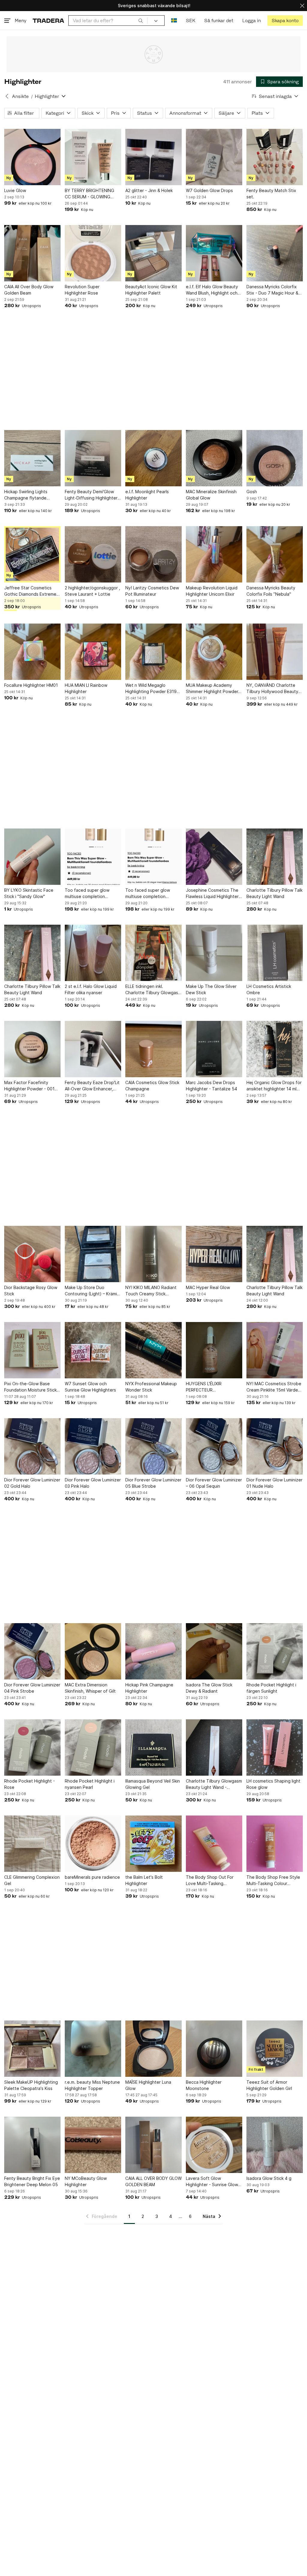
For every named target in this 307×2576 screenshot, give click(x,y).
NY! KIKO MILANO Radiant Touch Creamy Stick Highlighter (151, 1291)
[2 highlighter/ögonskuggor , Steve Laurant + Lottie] (93, 554)
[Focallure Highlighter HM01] (32, 652)
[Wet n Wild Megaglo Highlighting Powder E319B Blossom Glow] (153, 652)
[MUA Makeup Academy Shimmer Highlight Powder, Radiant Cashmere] (214, 652)
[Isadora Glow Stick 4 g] (275, 2145)
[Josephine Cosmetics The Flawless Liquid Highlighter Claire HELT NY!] (214, 857)
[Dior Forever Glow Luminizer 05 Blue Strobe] (153, 1446)
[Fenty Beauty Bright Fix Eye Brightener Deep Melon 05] (32, 2145)
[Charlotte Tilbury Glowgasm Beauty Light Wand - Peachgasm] (214, 1747)
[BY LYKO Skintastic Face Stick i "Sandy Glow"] (32, 857)
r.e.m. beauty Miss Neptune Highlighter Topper (92, 2085)
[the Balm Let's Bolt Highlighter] (153, 1844)
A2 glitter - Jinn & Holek (149, 190)
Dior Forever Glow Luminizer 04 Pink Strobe (32, 1688)
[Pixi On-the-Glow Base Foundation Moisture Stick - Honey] (32, 1350)
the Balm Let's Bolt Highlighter (144, 1880)
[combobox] (108, 21)
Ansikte (20, 96)
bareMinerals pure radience (92, 1877)
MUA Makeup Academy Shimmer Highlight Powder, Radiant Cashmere (213, 689)
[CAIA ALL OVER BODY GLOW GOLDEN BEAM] (153, 2145)
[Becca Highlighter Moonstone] (214, 2049)
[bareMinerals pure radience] (93, 1844)
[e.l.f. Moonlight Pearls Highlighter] (153, 458)
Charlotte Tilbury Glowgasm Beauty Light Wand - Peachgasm (214, 1784)
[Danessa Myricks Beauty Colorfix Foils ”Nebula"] (275, 554)
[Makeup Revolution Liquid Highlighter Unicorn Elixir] (214, 554)
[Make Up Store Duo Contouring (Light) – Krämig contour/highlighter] (93, 1254)
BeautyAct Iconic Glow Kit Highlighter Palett (151, 290)
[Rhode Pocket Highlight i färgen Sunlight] (275, 1651)
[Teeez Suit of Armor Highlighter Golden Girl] (275, 2049)
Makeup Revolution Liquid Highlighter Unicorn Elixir (212, 591)
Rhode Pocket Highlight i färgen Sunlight (271, 1688)
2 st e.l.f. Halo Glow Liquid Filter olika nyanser (91, 989)
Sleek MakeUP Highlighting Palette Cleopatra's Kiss (31, 2085)
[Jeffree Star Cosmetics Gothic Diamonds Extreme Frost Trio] (32, 554)
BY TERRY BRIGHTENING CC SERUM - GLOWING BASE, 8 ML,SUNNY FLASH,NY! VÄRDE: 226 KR (91, 194)
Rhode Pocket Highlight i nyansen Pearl (90, 1784)
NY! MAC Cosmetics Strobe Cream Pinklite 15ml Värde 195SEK (274, 1387)
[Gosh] (275, 458)
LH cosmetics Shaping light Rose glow (273, 1784)
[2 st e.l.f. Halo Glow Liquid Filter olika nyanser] (93, 953)
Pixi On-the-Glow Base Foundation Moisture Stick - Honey (32, 1387)
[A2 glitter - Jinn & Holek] (153, 157)
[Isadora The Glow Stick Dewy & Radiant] (214, 1651)
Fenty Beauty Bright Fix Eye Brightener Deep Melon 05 (32, 2181)
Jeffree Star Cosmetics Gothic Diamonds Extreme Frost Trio (30, 591)
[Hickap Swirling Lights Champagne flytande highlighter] (32, 458)
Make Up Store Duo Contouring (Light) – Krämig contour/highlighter (92, 1291)
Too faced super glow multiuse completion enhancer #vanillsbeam (88, 894)
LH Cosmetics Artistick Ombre (269, 989)
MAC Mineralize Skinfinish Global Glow (211, 495)
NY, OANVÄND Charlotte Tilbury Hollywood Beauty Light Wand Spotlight (272, 689)
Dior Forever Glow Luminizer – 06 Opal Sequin (214, 1483)
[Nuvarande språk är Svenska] (174, 21)
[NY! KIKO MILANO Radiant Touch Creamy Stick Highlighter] (153, 1254)
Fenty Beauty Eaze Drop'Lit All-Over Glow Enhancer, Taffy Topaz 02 (92, 1086)
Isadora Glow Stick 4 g (269, 2178)
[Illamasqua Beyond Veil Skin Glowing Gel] (153, 1747)
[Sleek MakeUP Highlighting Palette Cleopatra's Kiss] (32, 2049)
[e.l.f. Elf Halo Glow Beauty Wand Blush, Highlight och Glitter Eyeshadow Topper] (214, 253)
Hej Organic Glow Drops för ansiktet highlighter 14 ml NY (274, 1086)
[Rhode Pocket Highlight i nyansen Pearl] (93, 1747)
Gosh (252, 492)
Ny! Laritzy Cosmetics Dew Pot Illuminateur (152, 591)
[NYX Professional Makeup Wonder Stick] (153, 1350)
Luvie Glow (15, 190)
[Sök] (141, 20)
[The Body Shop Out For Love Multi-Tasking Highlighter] (214, 1844)
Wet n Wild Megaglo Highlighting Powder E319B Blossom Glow (152, 689)
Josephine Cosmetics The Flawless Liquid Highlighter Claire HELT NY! (212, 894)
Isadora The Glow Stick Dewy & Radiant (209, 1688)
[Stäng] (302, 6)
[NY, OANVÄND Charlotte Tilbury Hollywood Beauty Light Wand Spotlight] (275, 652)
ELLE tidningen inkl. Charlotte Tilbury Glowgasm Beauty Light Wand (153, 990)
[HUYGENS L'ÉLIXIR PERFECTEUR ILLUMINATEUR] (214, 1350)
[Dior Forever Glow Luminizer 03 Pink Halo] (93, 1446)
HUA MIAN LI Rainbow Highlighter (86, 688)
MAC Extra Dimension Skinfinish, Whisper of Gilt (90, 1688)
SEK (191, 21)
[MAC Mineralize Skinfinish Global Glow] (214, 458)
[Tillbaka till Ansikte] (7, 96)
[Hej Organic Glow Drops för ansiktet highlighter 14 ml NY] (275, 1049)
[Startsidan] (48, 21)
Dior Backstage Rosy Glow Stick (31, 1291)
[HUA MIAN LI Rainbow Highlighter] (93, 652)
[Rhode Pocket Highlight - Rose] (32, 1747)
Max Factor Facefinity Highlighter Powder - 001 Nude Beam (29, 1086)
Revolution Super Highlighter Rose (82, 290)
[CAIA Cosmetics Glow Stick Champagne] (153, 1049)
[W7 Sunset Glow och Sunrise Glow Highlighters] (93, 1350)
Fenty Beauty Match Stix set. (271, 194)
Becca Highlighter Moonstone (204, 2085)
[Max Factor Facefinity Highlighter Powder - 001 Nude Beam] (32, 1049)
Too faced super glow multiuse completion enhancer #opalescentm (150, 894)
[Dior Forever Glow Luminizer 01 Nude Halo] (275, 1446)
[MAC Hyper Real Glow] (214, 1254)
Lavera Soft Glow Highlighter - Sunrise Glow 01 (212, 2182)
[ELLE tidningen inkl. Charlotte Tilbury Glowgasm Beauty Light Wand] (153, 953)
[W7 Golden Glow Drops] (214, 157)
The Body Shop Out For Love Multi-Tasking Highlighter (210, 1881)
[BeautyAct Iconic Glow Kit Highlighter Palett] (153, 253)
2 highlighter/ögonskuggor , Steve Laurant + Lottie (92, 591)
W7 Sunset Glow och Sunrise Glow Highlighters (90, 1387)
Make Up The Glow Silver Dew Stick (211, 989)
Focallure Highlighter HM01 (31, 685)
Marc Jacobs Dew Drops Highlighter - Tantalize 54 (212, 1086)
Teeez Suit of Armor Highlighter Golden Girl (269, 2085)
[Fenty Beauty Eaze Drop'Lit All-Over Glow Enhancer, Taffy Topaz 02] (93, 1049)
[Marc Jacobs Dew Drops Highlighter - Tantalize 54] (214, 1049)
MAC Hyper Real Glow (208, 1287)
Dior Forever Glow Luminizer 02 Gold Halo (32, 1483)
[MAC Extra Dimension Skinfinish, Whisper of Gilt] (93, 1651)
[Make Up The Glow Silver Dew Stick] (214, 953)
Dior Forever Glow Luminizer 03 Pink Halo (93, 1483)
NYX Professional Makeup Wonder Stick (151, 1387)
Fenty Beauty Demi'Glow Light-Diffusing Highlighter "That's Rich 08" (91, 495)
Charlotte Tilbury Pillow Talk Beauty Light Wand (274, 893)
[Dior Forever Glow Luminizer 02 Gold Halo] (32, 1446)
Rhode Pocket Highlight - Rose (30, 1784)
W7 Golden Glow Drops (209, 190)
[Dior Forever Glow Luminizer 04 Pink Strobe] (32, 1651)
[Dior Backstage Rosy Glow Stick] (32, 1254)
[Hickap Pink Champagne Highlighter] (153, 1651)
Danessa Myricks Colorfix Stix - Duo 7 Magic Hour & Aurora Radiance (272, 290)
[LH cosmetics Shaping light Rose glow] (275, 1747)
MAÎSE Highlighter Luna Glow (148, 2085)
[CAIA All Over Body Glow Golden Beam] (32, 253)
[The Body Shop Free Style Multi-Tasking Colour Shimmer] (275, 1844)
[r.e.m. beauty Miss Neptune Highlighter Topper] (93, 2049)
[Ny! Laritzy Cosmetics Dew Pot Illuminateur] (153, 554)
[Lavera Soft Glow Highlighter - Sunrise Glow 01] (214, 2145)
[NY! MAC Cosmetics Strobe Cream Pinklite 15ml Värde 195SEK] (275, 1350)
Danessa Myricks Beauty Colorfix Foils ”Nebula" (271, 591)
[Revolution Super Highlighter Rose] (93, 253)
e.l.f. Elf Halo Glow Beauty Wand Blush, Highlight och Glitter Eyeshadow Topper (213, 290)
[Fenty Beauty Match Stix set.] (275, 157)
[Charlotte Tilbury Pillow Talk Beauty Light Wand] (275, 857)
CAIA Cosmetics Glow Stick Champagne (152, 1086)
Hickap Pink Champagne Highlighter (149, 1688)
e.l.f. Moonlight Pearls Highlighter (147, 495)
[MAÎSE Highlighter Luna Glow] (153, 2049)
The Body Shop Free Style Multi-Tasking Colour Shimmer (273, 1881)
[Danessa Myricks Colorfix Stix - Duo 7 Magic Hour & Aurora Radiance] (275, 253)
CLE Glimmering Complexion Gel (32, 1880)
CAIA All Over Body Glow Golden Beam (29, 290)
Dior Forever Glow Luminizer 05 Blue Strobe (153, 1483)
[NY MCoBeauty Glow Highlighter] (93, 2145)
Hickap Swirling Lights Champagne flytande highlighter (26, 495)
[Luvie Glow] (32, 157)
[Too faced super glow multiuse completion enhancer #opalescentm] (153, 857)
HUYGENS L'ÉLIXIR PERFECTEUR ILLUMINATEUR (204, 1387)
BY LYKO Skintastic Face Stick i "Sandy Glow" (29, 893)
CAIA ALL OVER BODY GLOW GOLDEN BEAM (153, 2181)
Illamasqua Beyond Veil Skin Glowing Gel (153, 1784)
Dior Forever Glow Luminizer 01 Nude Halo (274, 1483)
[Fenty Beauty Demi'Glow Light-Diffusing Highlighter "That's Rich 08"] (93, 458)
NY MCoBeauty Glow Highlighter (86, 2181)
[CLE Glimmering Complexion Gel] (32, 1844)
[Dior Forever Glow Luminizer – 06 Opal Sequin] (214, 1446)
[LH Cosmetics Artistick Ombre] (275, 953)
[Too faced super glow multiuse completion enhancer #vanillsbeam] (93, 857)
